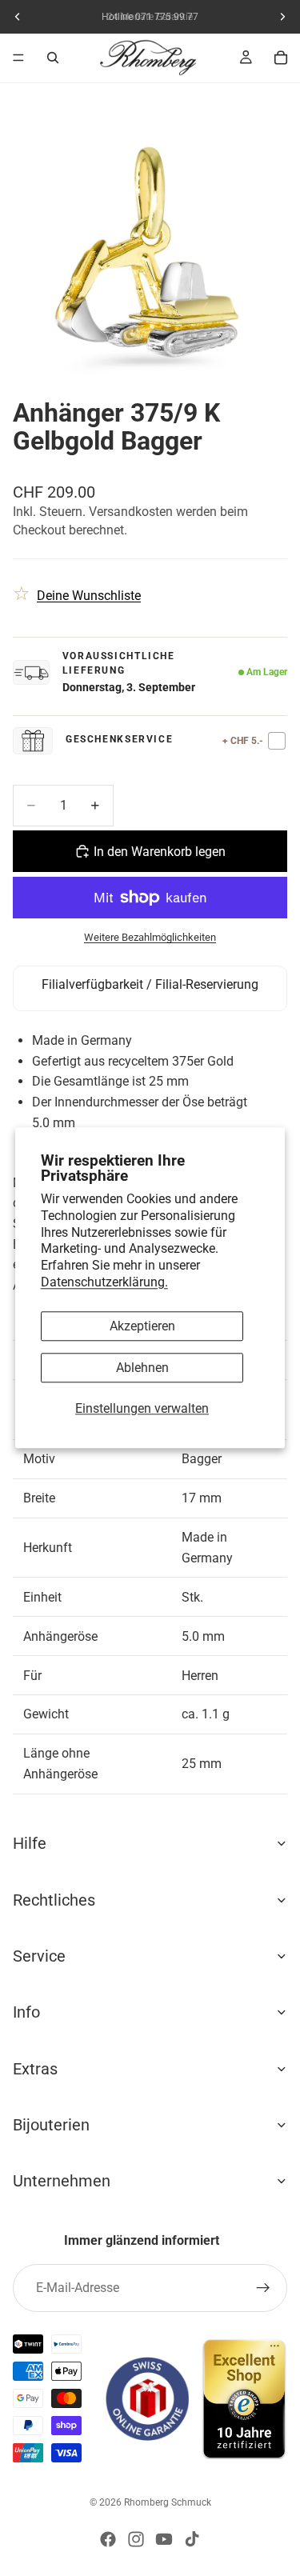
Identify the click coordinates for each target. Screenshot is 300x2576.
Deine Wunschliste (89, 596)
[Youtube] (164, 2539)
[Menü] (18, 58)
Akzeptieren (142, 1326)
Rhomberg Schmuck (168, 2502)
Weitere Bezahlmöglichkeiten (150, 937)
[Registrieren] (263, 2288)
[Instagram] (136, 2539)
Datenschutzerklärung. (104, 1282)
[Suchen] (53, 58)
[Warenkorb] (281, 58)
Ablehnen (142, 1368)
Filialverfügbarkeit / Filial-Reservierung (150, 984)
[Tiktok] (192, 2539)
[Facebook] (108, 2539)
